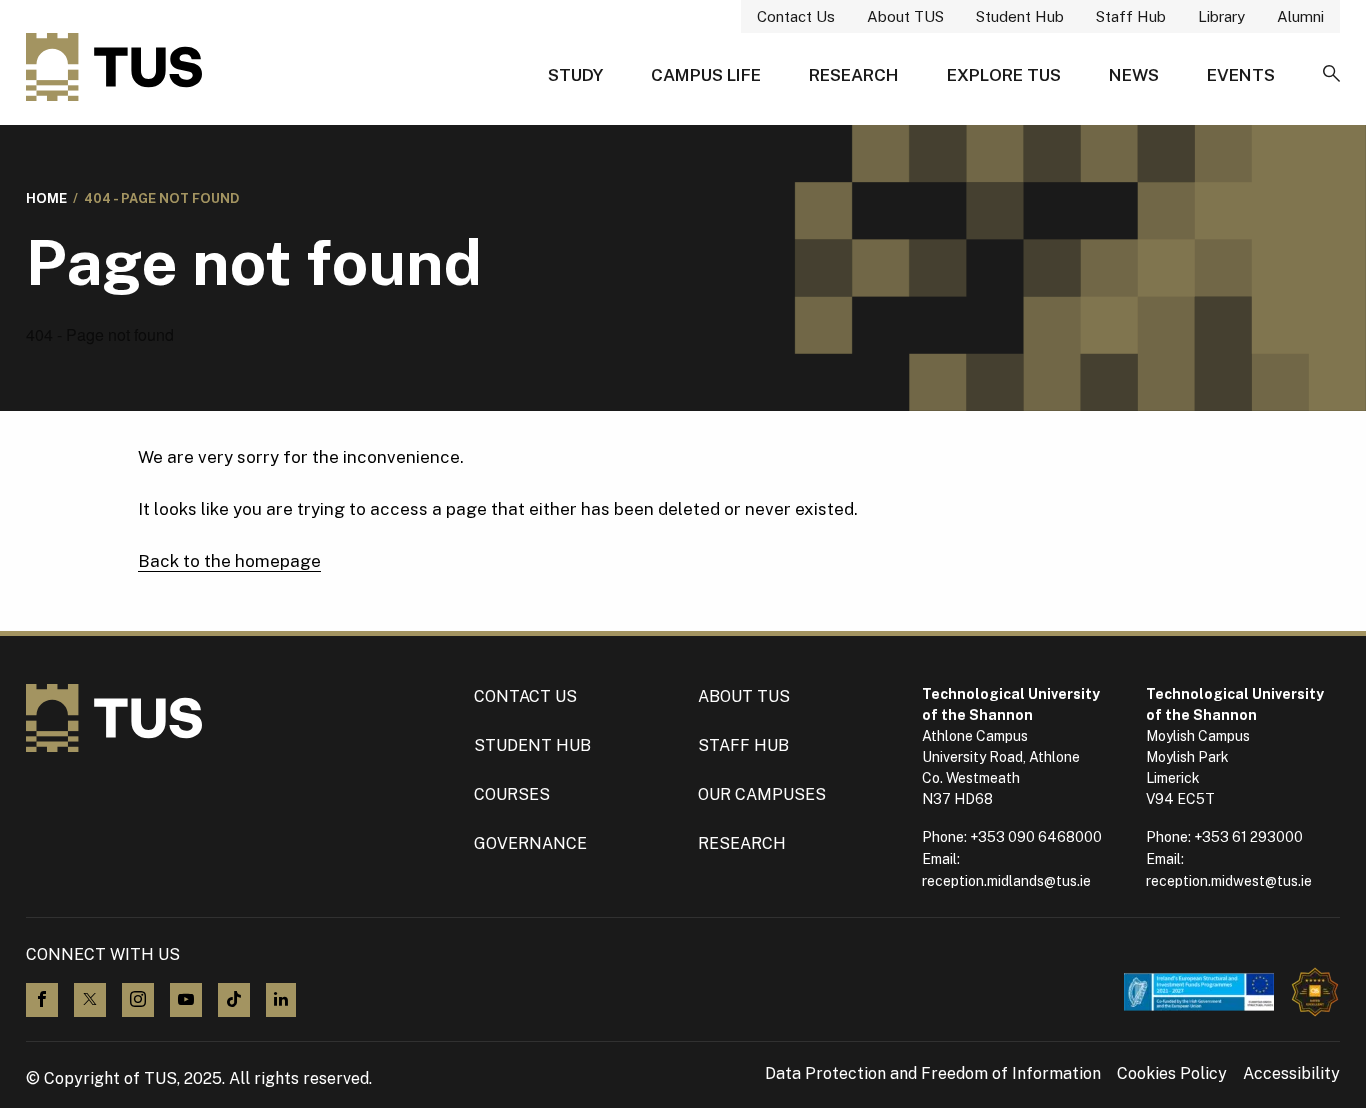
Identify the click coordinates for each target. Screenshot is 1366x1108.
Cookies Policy (1172, 1074)
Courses (512, 794)
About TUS (905, 16)
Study (575, 75)
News (1134, 75)
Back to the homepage (229, 561)
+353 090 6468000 (1036, 837)
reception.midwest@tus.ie (1229, 881)
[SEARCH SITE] (1331, 75)
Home (46, 198)
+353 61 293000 (1248, 837)
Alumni (1300, 16)
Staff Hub (1131, 16)
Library (1221, 16)
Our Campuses (762, 794)
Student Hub (1020, 16)
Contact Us (796, 16)
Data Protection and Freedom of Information (933, 1074)
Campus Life (706, 75)
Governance (530, 843)
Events (1241, 75)
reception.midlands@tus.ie (1006, 881)
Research (854, 75)
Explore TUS (1004, 75)
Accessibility (1291, 1074)
